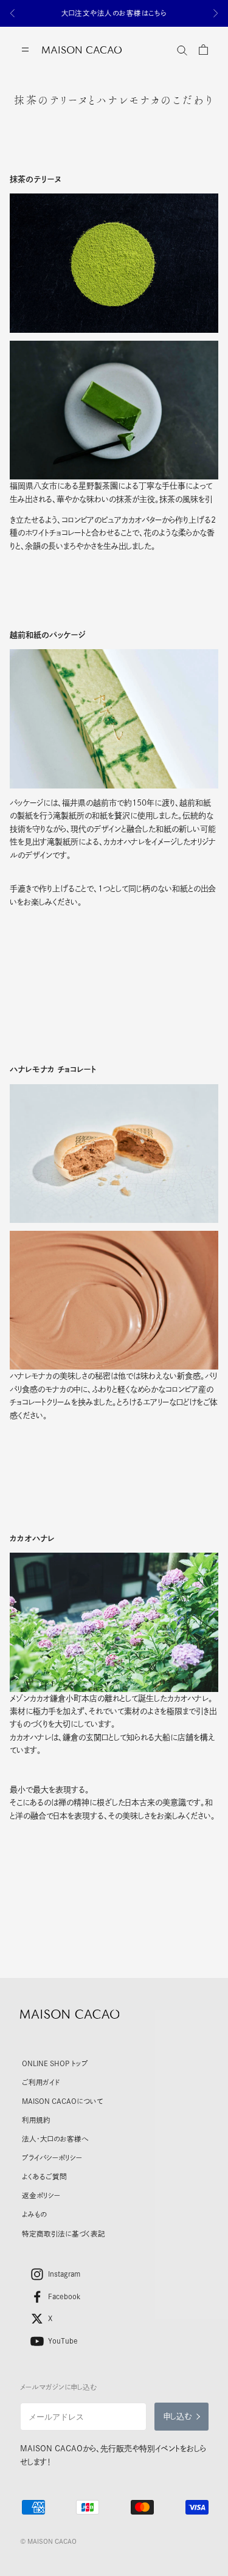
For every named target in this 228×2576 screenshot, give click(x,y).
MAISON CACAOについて (62, 2101)
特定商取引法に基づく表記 (64, 2234)
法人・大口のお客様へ (55, 2139)
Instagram (64, 2274)
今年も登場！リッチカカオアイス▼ (114, 13)
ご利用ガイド (41, 2082)
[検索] (182, 50)
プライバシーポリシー (52, 2158)
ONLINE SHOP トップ (55, 2063)
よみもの (34, 2214)
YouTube (63, 2341)
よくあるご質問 (44, 2177)
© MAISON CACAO (48, 2541)
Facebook (64, 2296)
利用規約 (36, 2120)
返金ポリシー (41, 2195)
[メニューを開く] (25, 50)
